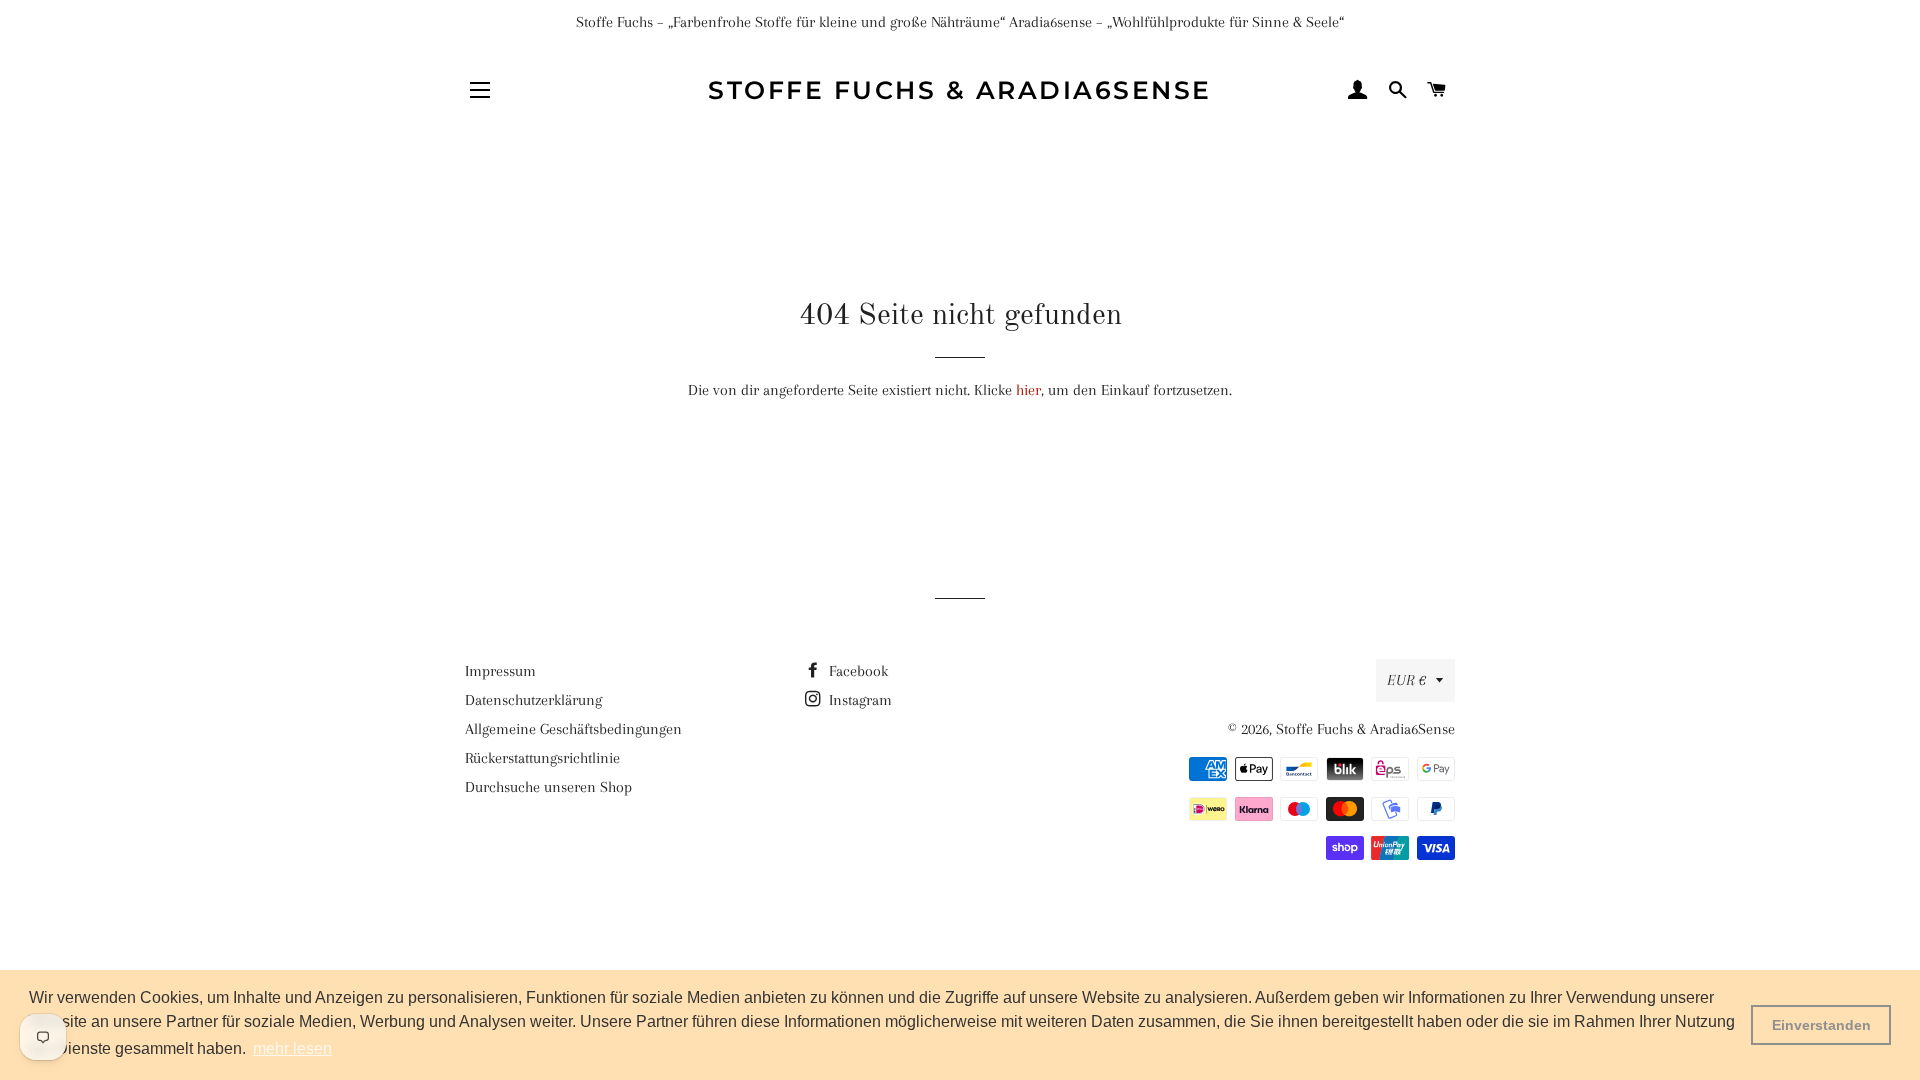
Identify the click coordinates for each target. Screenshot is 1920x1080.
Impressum (500, 671)
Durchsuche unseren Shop (548, 787)
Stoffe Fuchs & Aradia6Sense (960, 90)
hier (1028, 390)
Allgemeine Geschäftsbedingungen (573, 729)
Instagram (858, 700)
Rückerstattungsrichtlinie (542, 758)
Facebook (856, 671)
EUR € (1406, 680)
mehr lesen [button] (292, 1048)
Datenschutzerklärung (533, 700)
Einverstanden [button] (1821, 1025)
